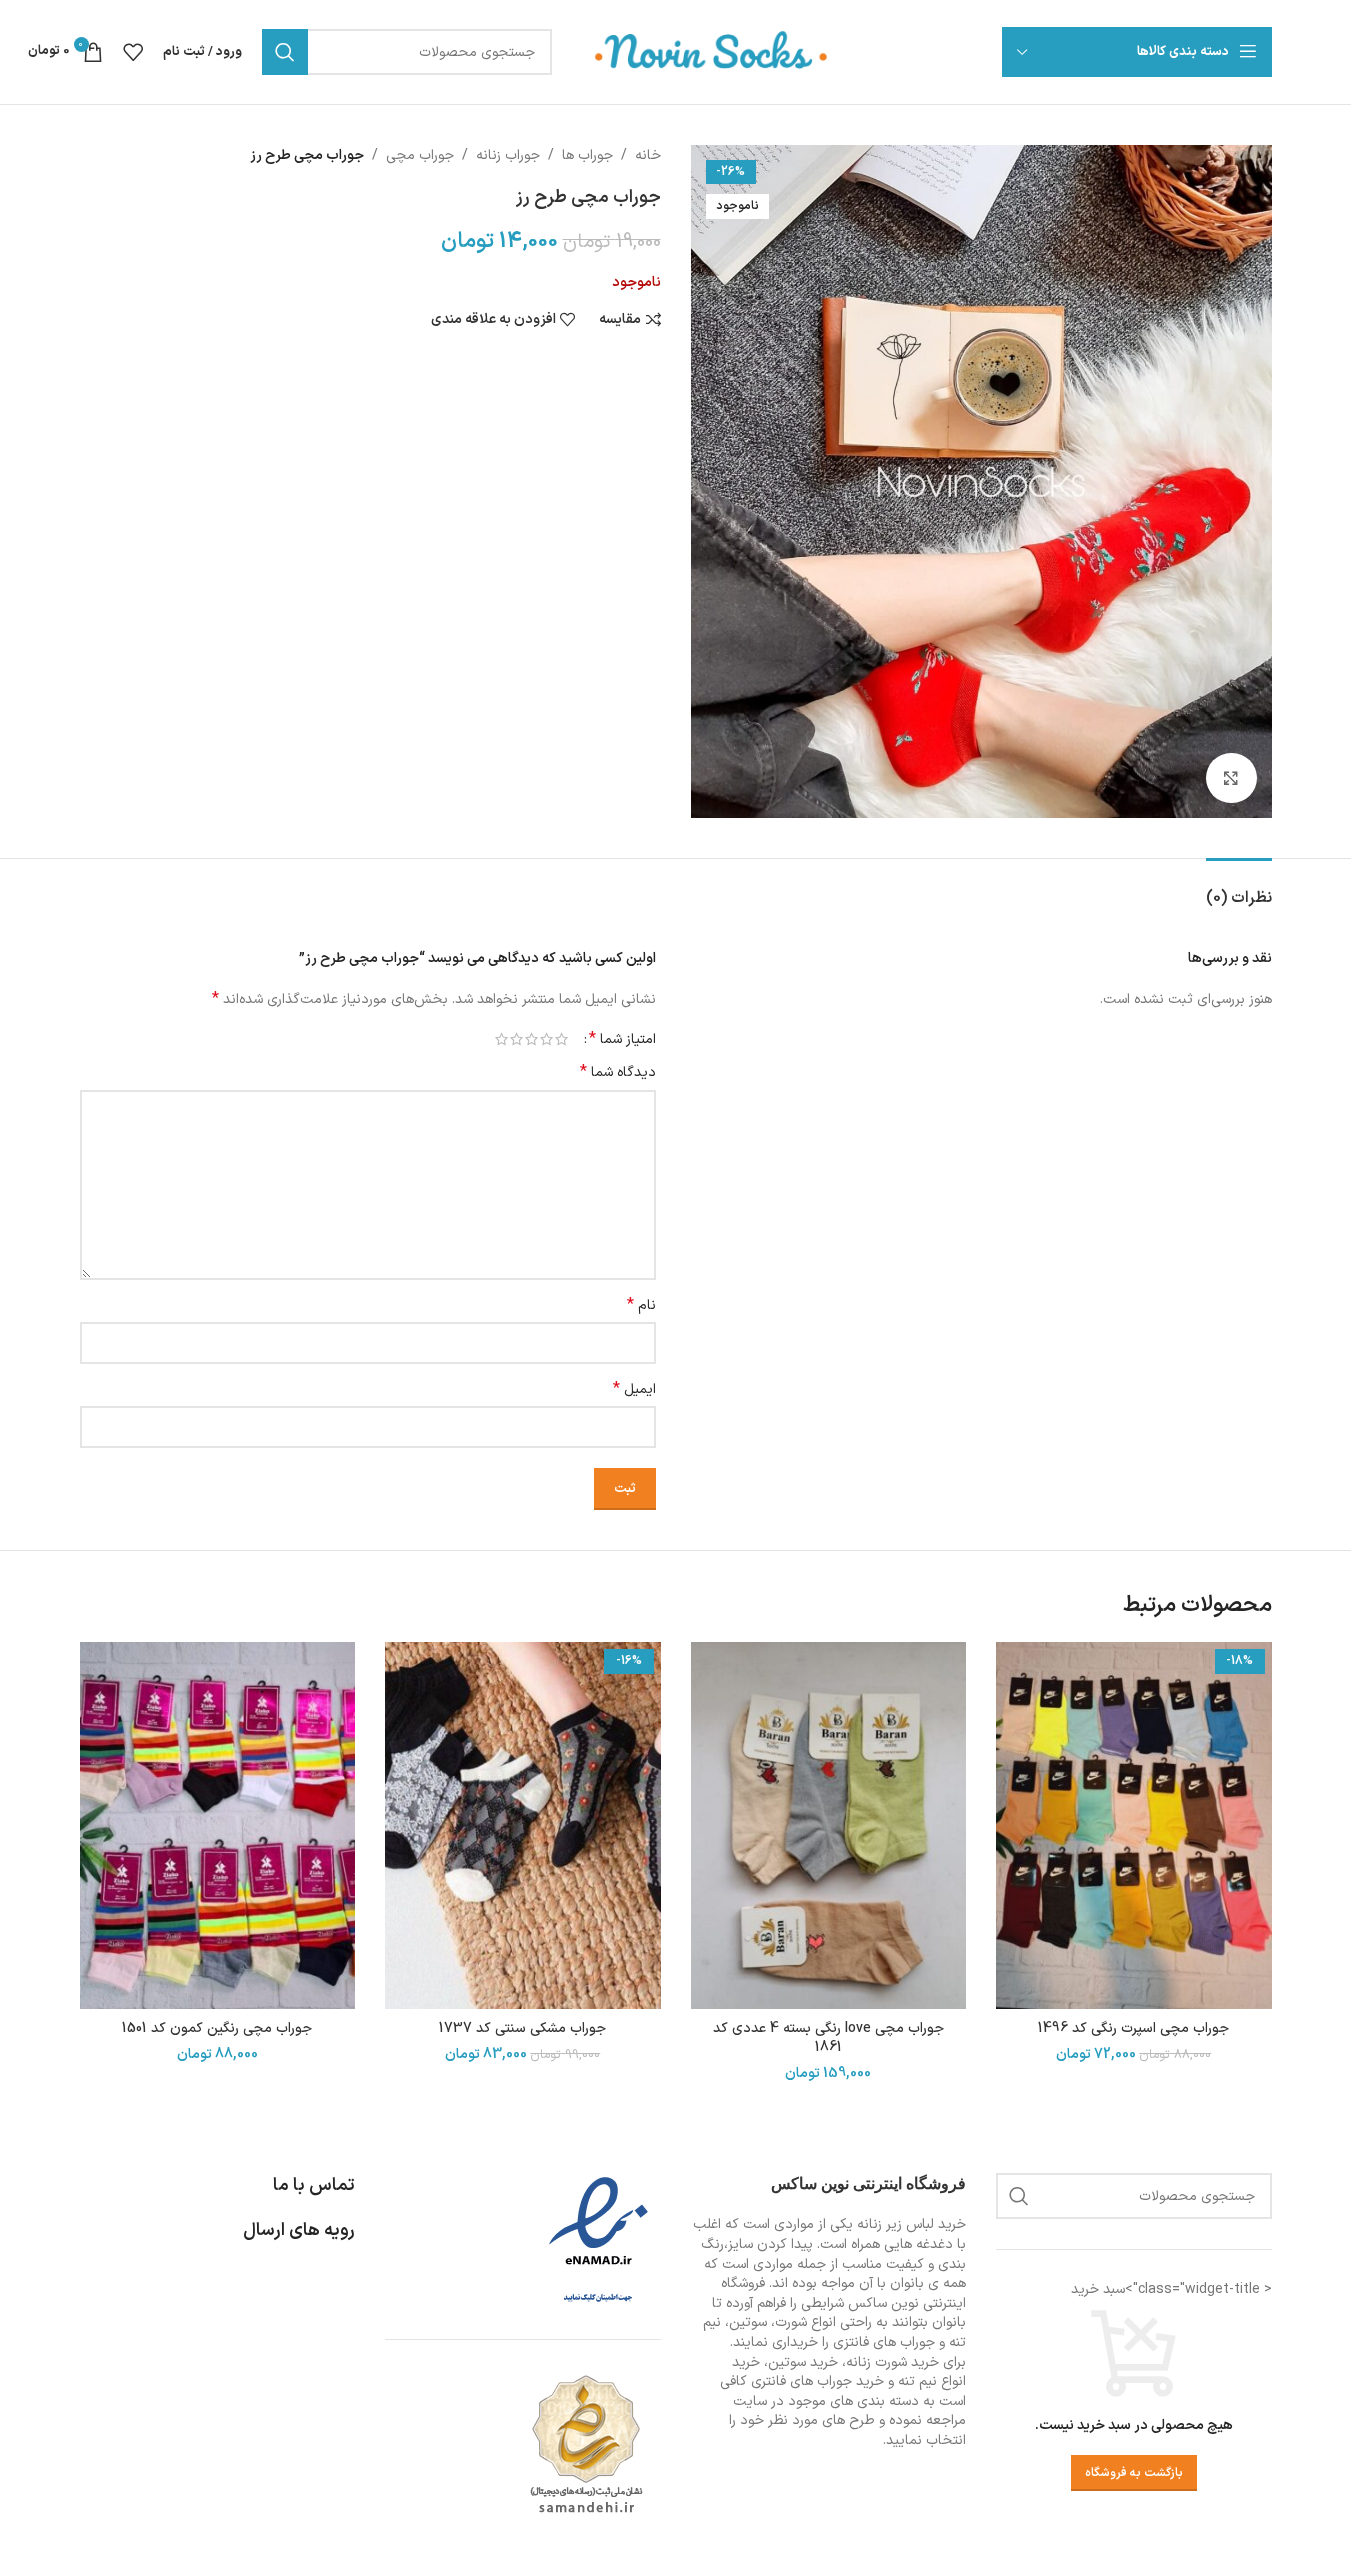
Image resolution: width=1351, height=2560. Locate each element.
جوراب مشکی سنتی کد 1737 (522, 2028)
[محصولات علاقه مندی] (133, 52)
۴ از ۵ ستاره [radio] (516, 1039)
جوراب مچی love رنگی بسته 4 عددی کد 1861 (828, 2038)
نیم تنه (917, 2381)
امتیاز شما (622, 1039)
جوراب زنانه (508, 155)
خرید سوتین (803, 2362)
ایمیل (634, 1390)
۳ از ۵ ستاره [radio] (531, 1039)
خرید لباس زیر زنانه (911, 2224)
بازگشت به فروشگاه (1134, 2473)
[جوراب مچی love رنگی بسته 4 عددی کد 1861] (829, 1825)
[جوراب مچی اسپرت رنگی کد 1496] (1134, 1825)
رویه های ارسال (299, 2230)
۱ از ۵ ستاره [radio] (561, 1039)
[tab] (1239, 888)
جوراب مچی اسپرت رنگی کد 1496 (1133, 2028)
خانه (648, 155)
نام (641, 1306)
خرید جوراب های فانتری (817, 2381)
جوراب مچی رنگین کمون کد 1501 (217, 2028)
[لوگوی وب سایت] (712, 51)
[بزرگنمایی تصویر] (1231, 778)
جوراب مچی (420, 155)
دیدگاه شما (618, 1073)
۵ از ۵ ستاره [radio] (501, 1039)
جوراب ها (587, 155)
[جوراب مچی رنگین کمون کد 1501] (218, 1825)
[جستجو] (285, 52)
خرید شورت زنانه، (890, 2362)
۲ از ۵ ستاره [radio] (546, 1039)
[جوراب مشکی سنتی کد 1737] (523, 1825)
